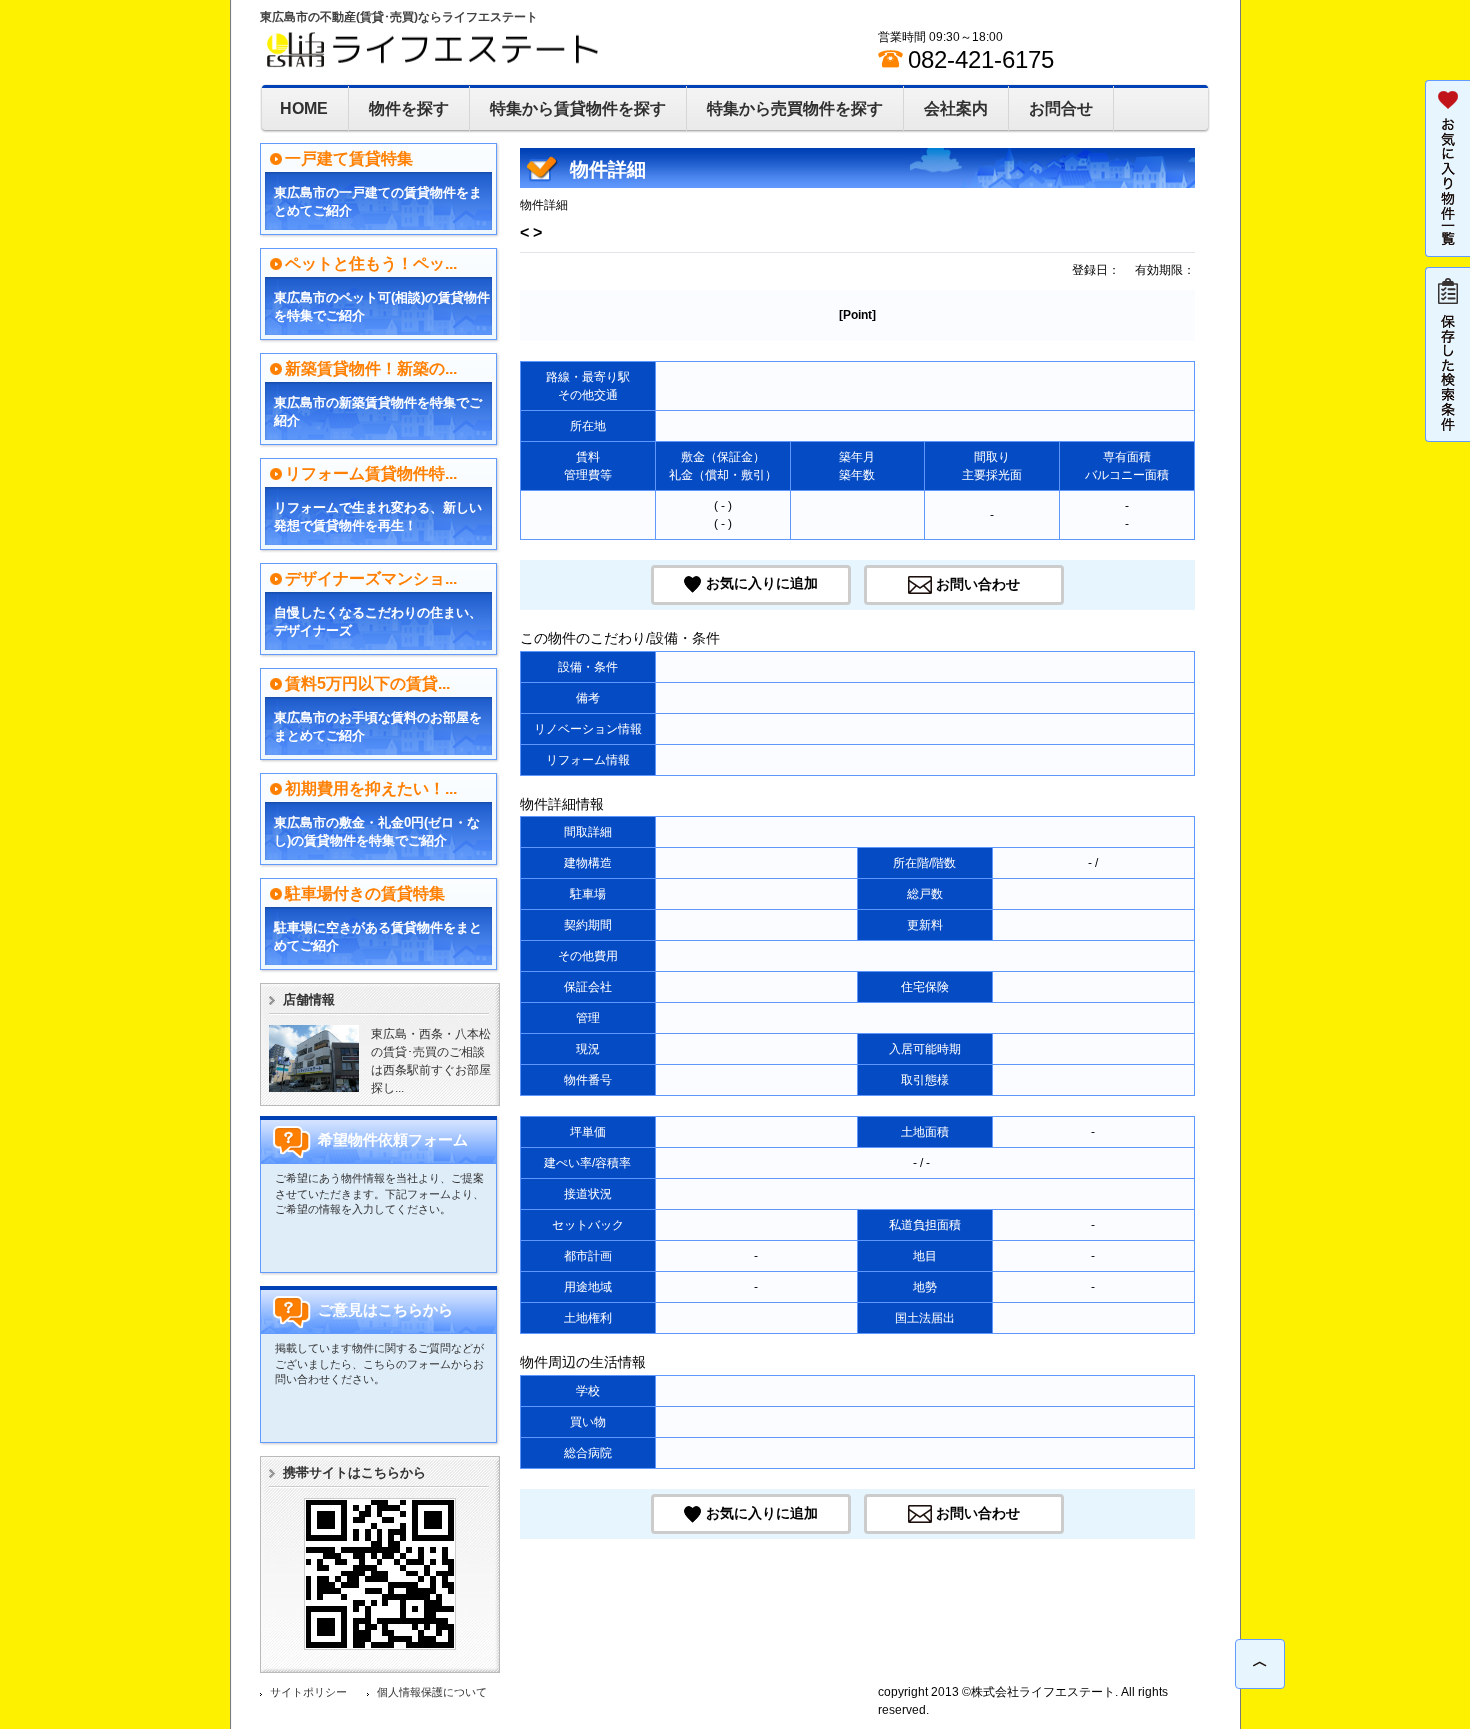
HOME (304, 108)
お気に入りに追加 (762, 584)
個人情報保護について (432, 1692)
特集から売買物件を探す (795, 108)
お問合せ (1061, 108)
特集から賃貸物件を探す (578, 108)
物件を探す (409, 108)
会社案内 (956, 108)
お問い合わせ (978, 584)
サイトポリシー (308, 1692)
